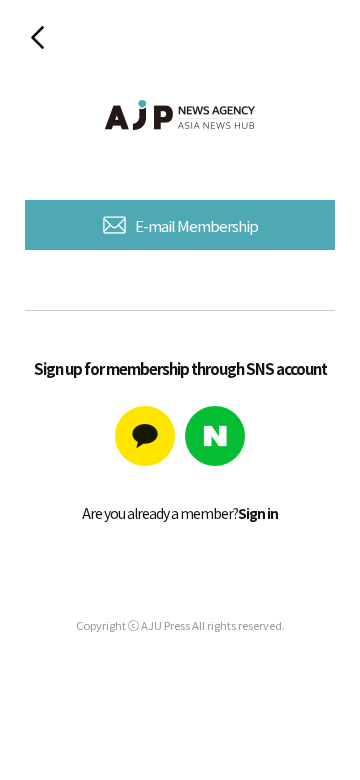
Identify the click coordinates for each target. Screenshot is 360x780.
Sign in (258, 513)
